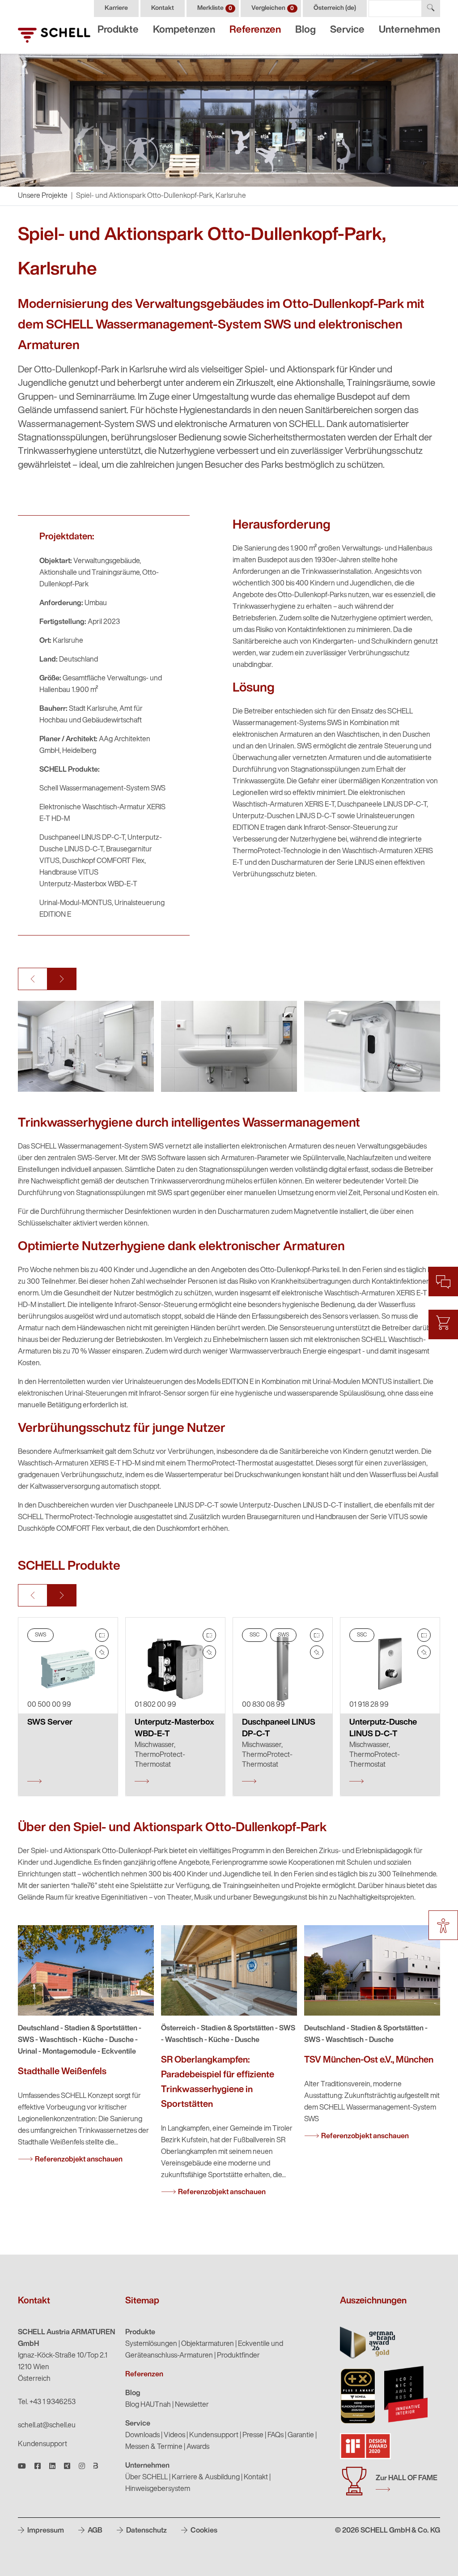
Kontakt (163, 8)
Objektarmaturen (208, 2344)
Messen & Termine (154, 2447)
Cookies (203, 2531)
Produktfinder (238, 2356)
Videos (174, 2435)
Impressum (45, 2531)
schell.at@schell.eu (47, 2426)
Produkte (118, 30)
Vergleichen (273, 8)
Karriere (116, 8)
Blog (305, 30)
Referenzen (255, 30)
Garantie (301, 2435)
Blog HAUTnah (148, 2405)
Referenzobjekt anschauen (79, 2160)
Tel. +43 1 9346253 (47, 2402)
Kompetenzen (184, 30)
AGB (94, 2531)
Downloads (142, 2435)
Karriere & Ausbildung (206, 2478)
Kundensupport (42, 2444)
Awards (198, 2447)
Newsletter (192, 2405)
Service (347, 30)
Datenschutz (146, 2531)
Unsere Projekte (43, 196)
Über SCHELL (146, 2478)
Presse (253, 2435)
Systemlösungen (151, 2344)
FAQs (276, 2435)
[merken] (102, 1652)
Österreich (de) (335, 8)
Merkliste (215, 8)
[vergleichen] (102, 1635)
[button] (33, 979)
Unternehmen (409, 30)
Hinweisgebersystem (158, 2489)
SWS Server (50, 1723)
